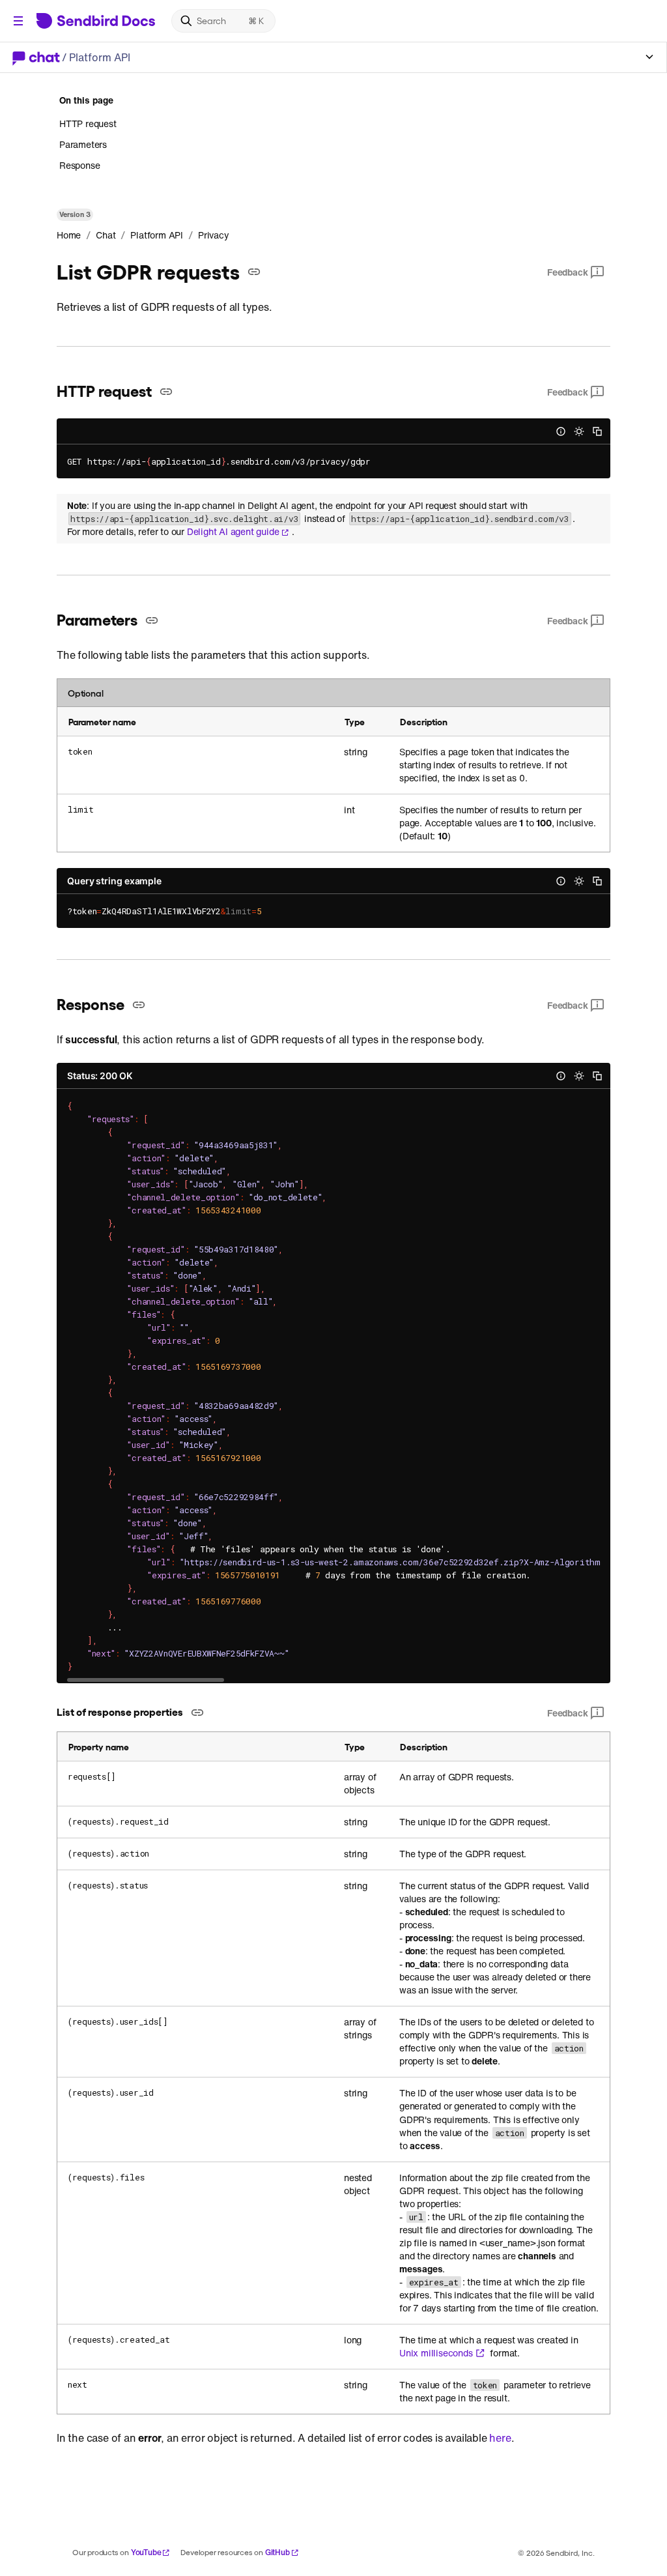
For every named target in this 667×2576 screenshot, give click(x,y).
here (500, 2438)
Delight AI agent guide (233, 532)
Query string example (114, 881)
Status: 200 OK (100, 1076)
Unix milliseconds (436, 2353)
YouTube (146, 2552)
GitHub (277, 2552)
